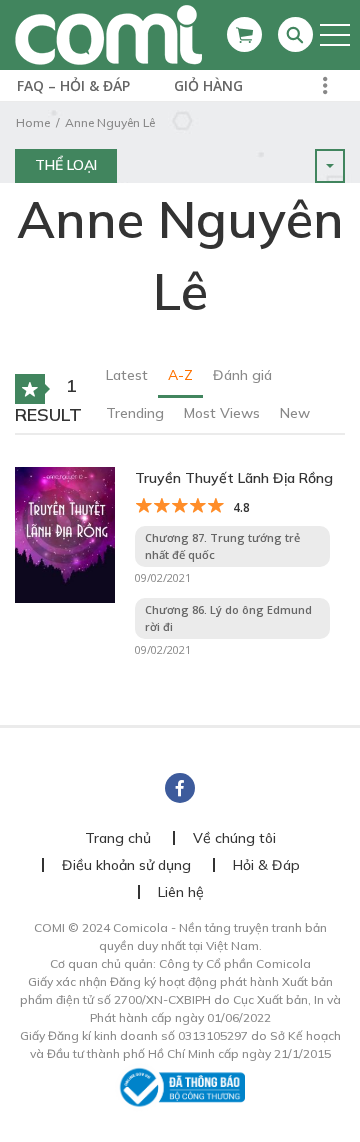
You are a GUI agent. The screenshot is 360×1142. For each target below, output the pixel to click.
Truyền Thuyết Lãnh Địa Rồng (234, 478)
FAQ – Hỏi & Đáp (73, 85)
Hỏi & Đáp (266, 865)
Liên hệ (181, 892)
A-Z (180, 375)
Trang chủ (118, 838)
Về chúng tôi (234, 838)
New (295, 413)
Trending (135, 413)
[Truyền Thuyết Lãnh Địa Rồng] (65, 533)
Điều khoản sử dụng (126, 865)
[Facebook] (180, 788)
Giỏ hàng (208, 85)
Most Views (222, 413)
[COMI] (108, 34)
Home (33, 122)
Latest (127, 375)
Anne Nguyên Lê (110, 122)
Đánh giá (242, 375)
